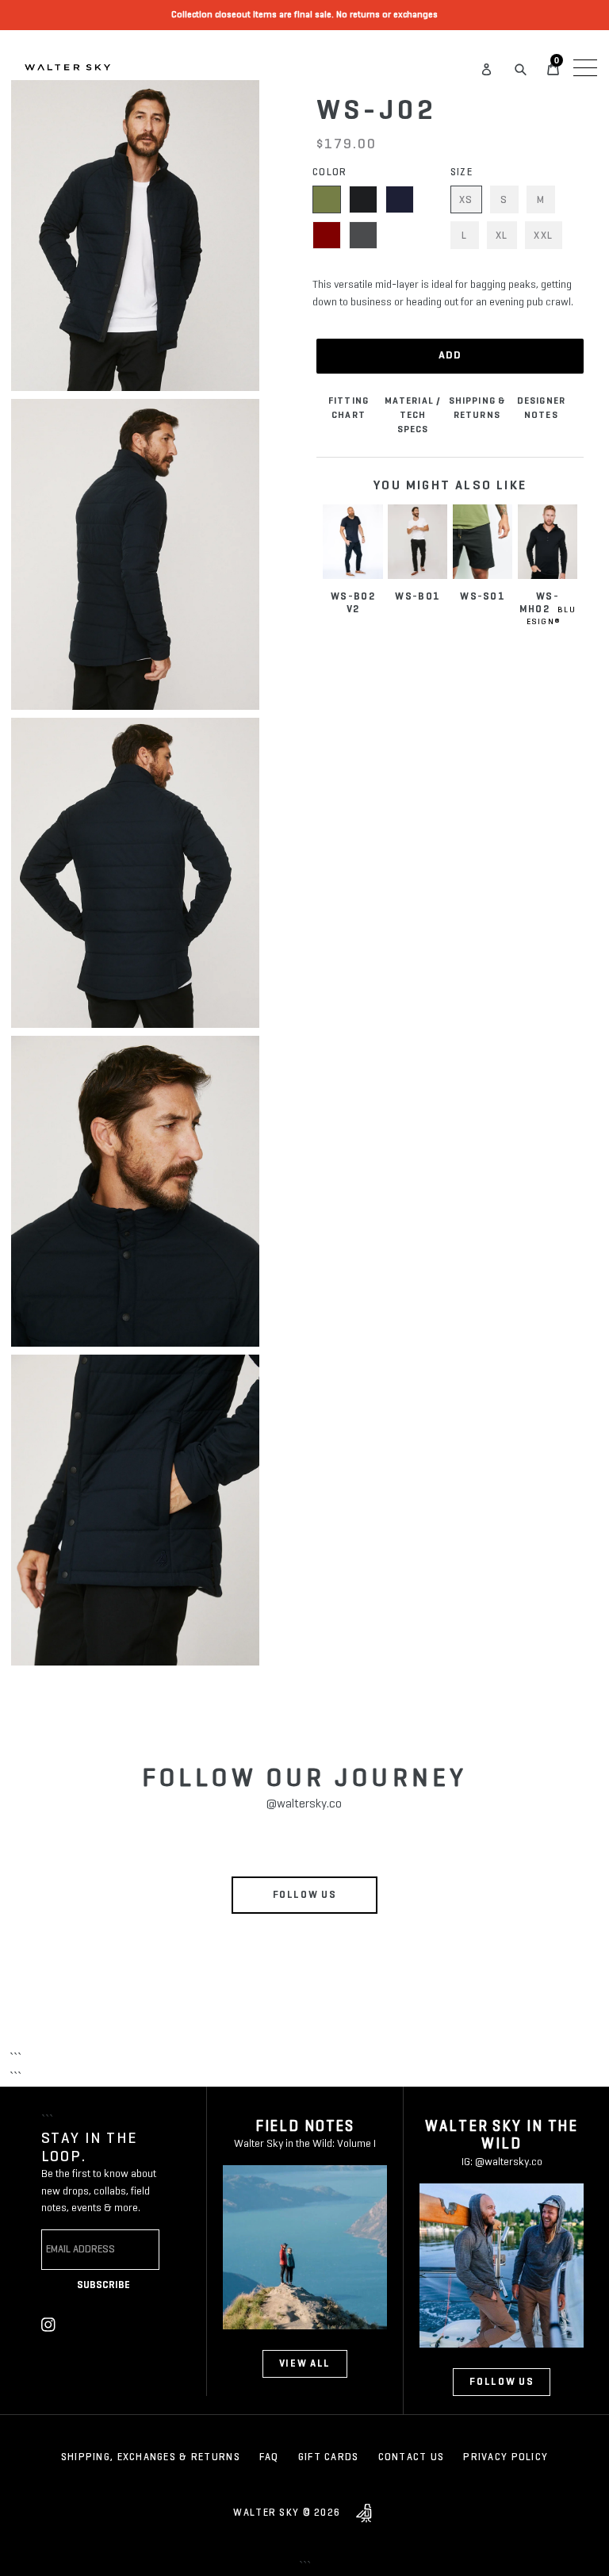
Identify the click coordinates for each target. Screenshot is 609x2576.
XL (502, 236)
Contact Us (412, 2457)
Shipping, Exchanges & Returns (151, 2457)
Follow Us (305, 1895)
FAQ (269, 2457)
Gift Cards (329, 2457)
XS (466, 200)
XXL (544, 236)
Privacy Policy (506, 2457)
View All (305, 2364)
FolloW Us (502, 2382)
